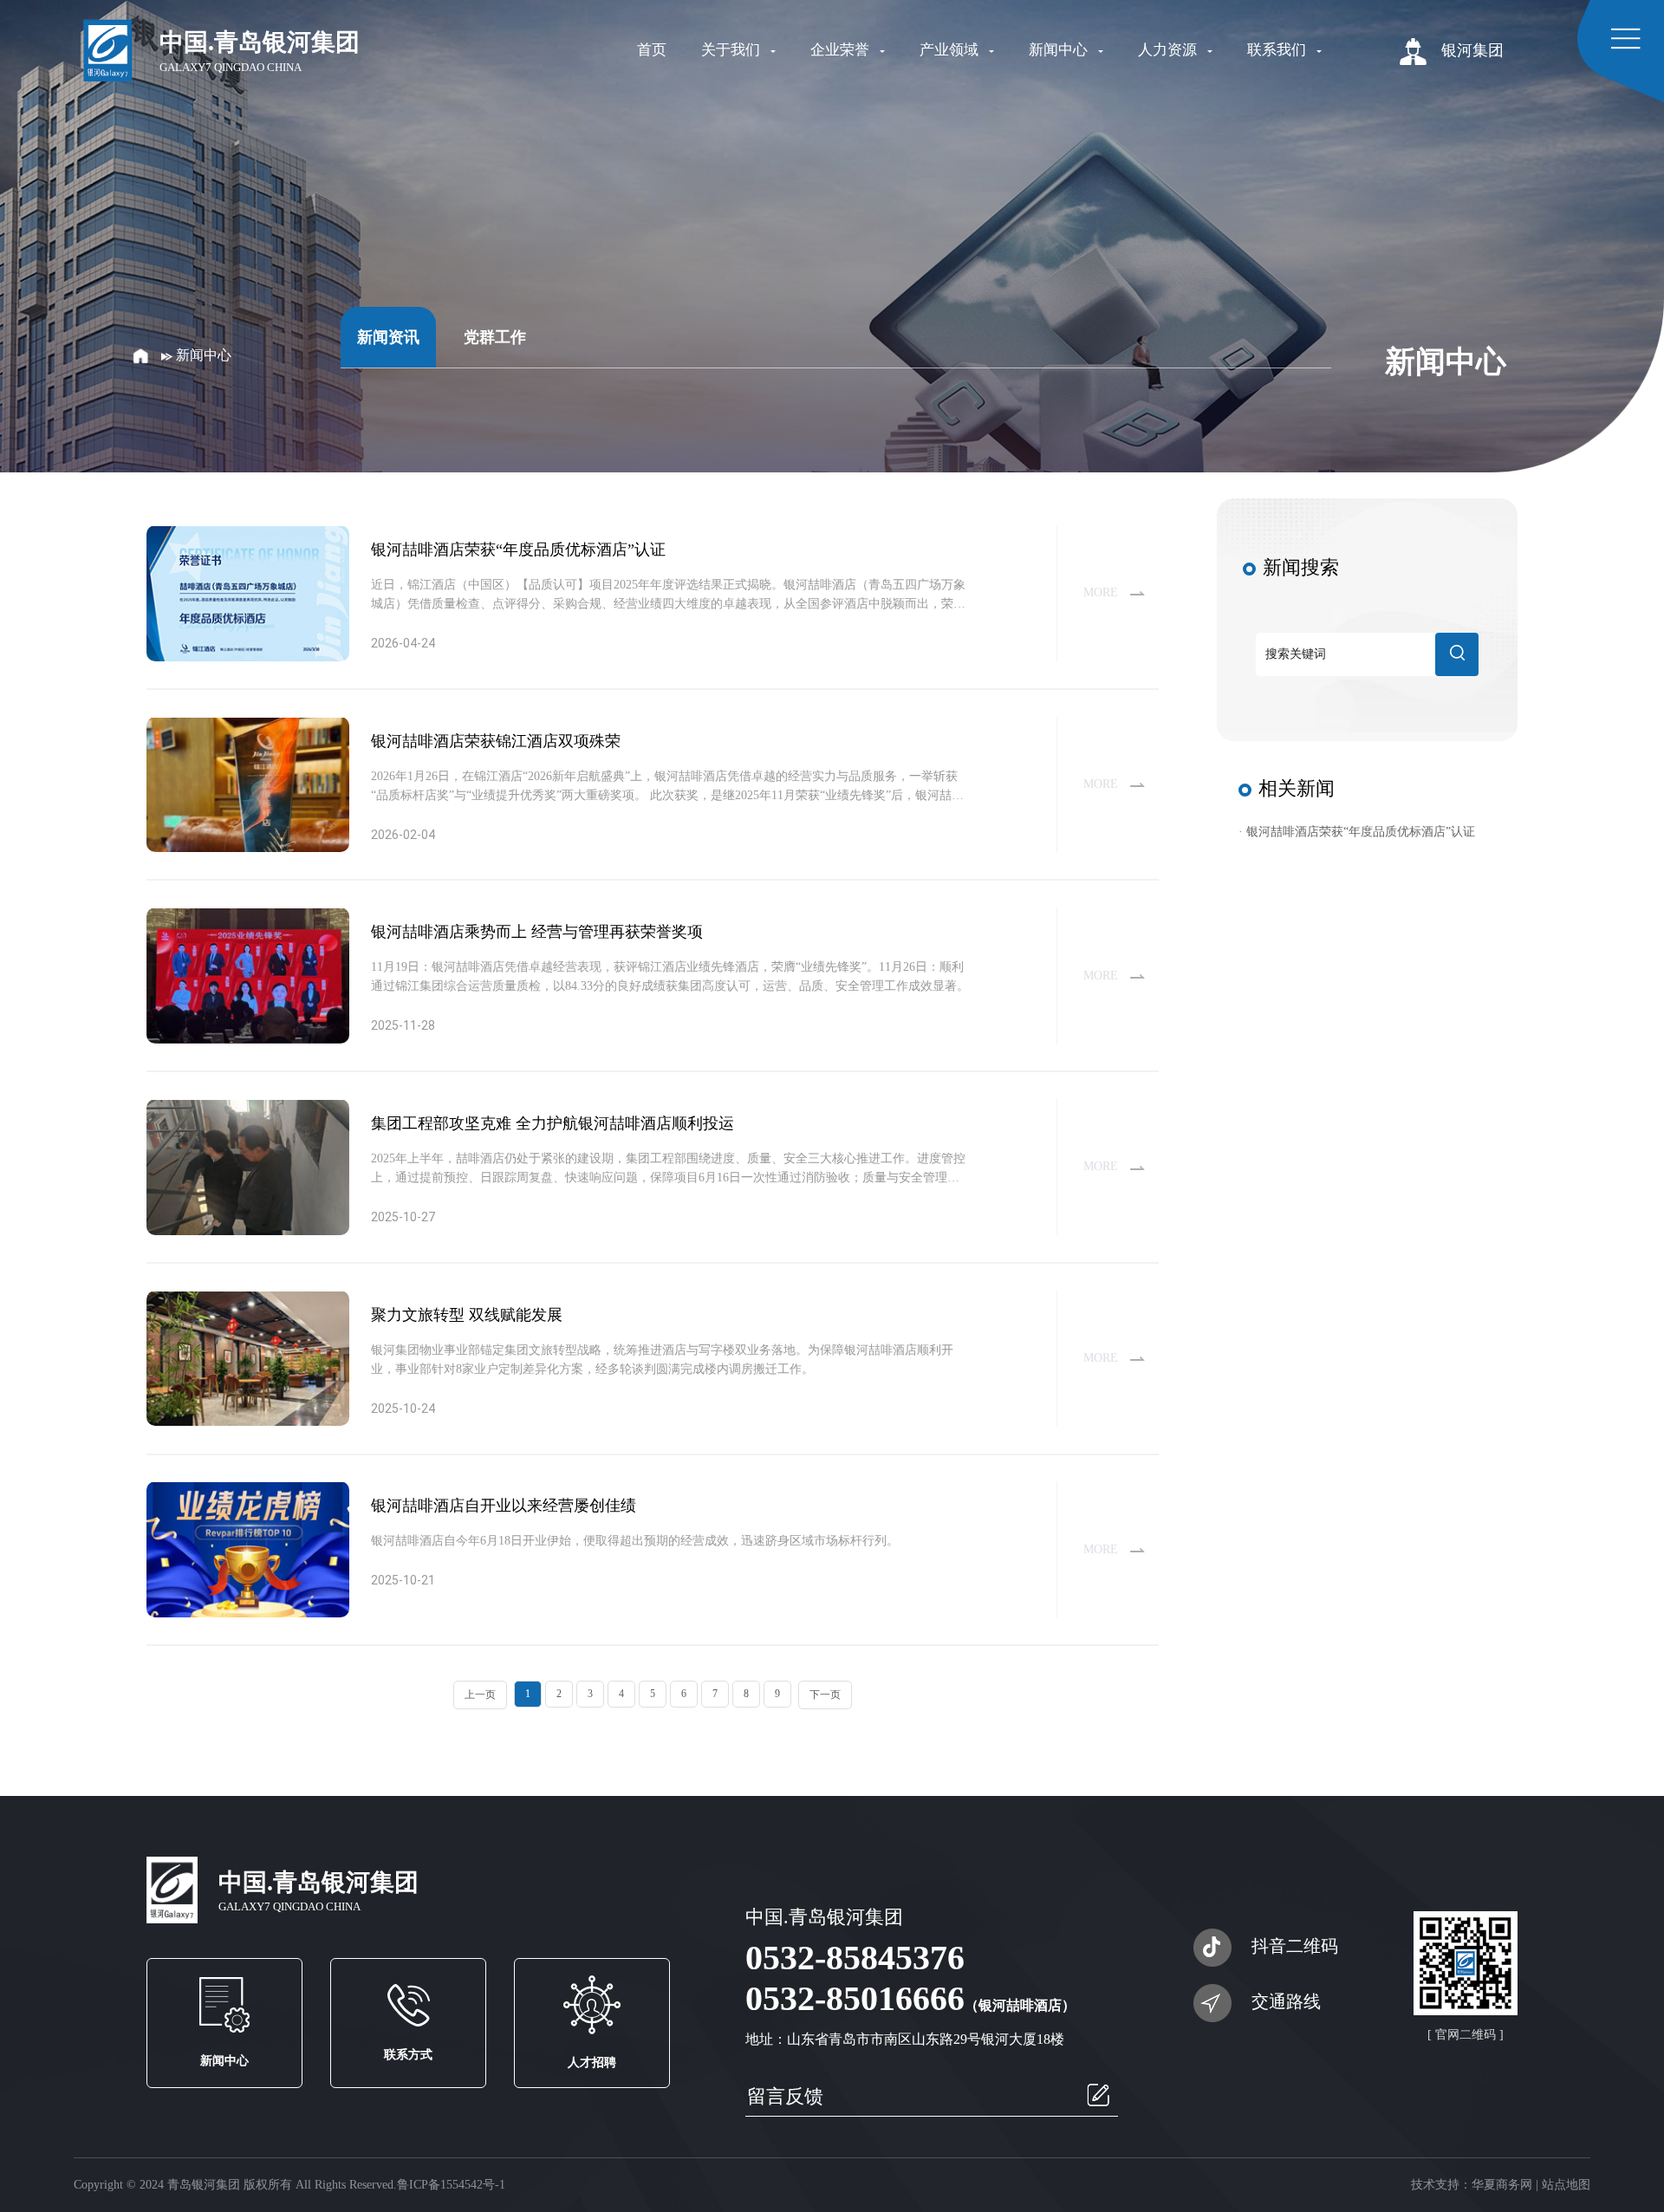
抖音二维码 (1295, 1946)
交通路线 (1286, 2001)
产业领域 (951, 50)
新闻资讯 (388, 337)
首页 (652, 50)
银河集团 (1470, 50)
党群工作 (495, 337)
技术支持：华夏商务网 (1472, 2185)
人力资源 (1169, 50)
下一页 (825, 1695)
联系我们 (1278, 50)
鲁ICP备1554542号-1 (451, 2185)
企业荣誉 (842, 50)
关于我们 (732, 50)
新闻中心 (1060, 50)
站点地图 (1566, 2185)
